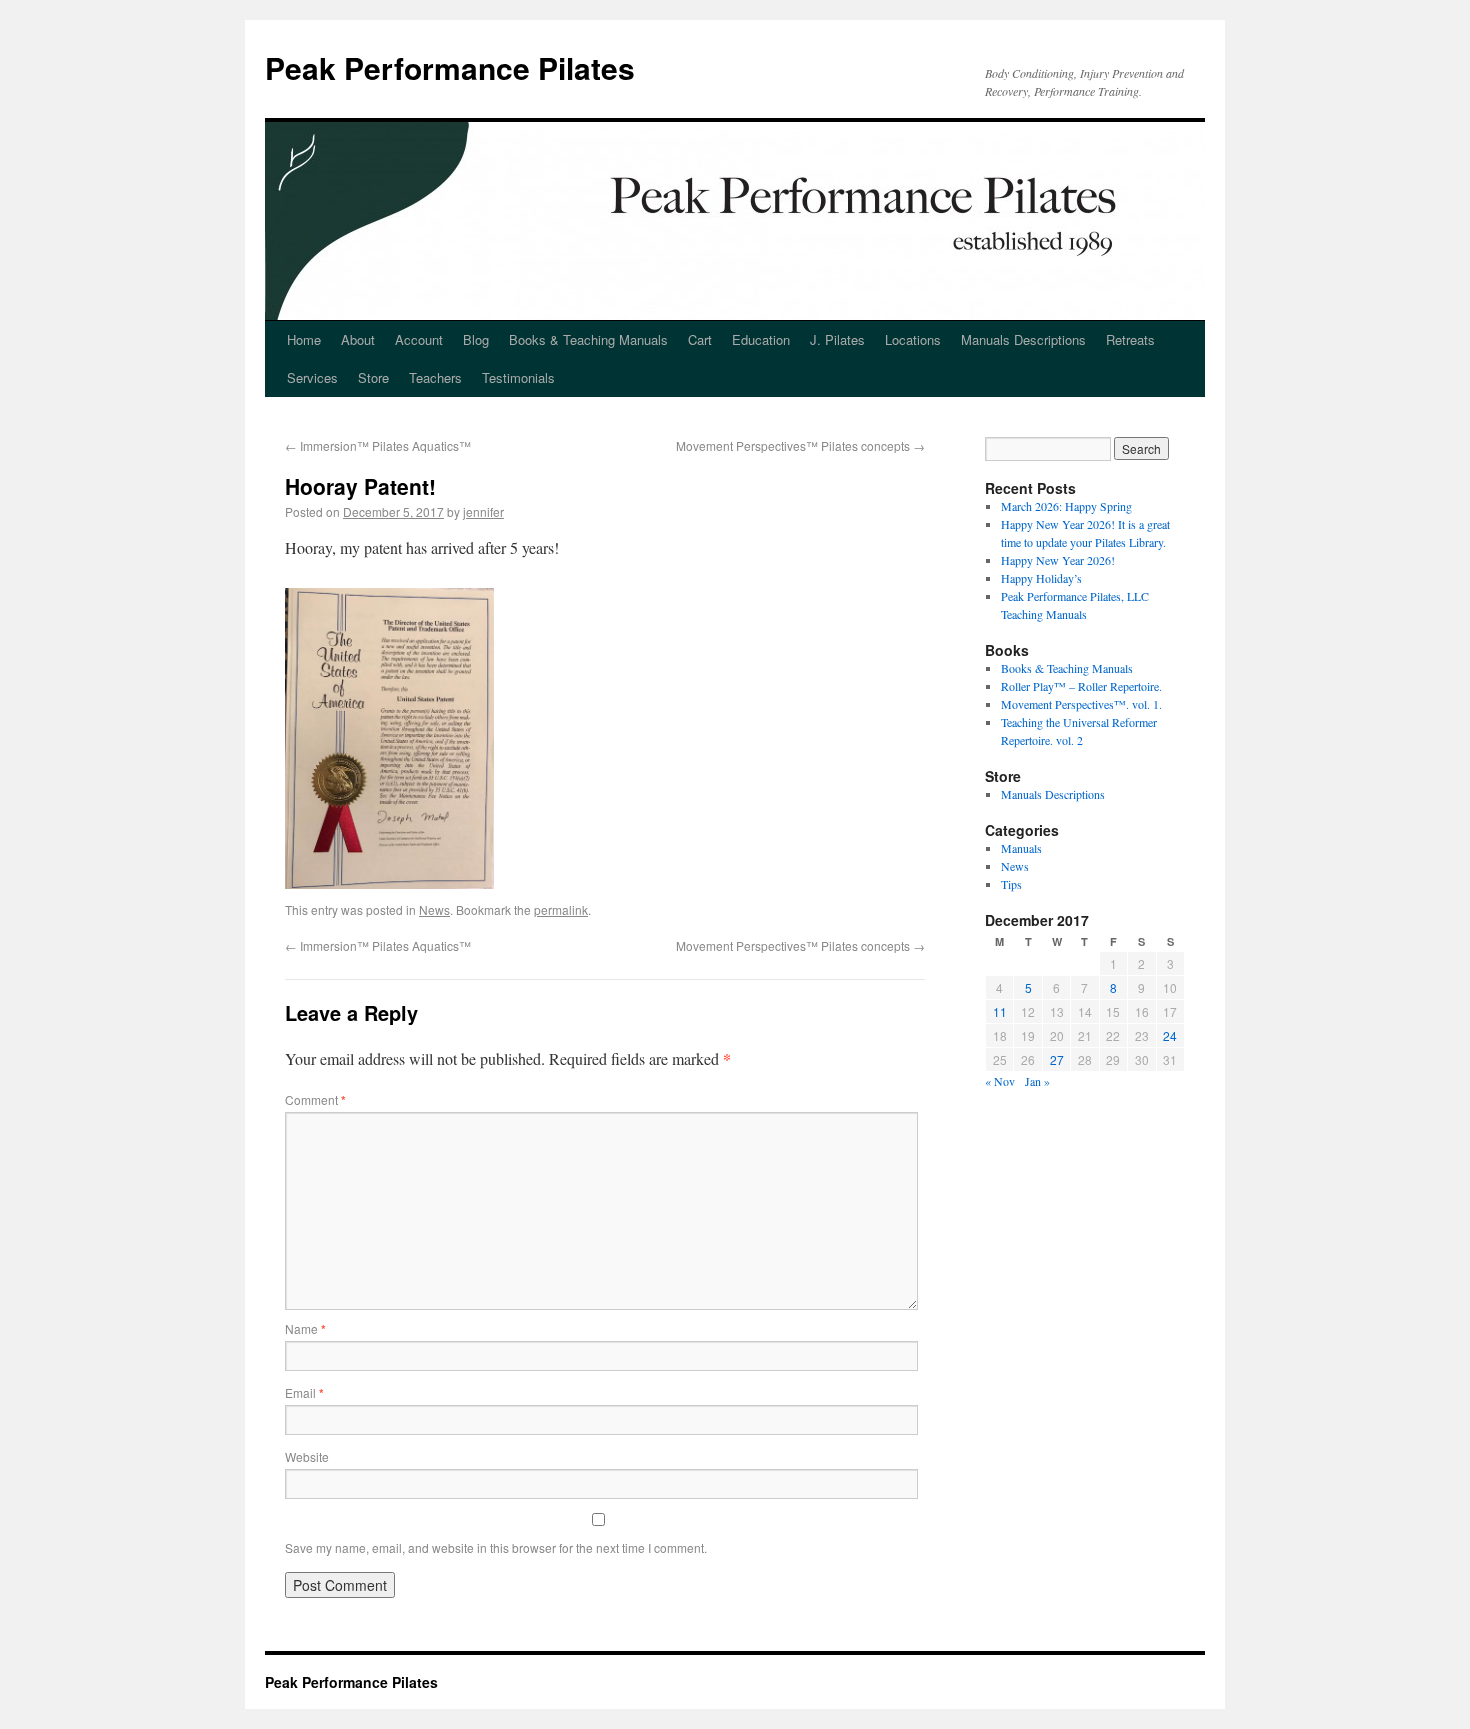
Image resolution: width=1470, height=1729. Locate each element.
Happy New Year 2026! (1058, 560)
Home (304, 339)
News (434, 909)
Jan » (1037, 1081)
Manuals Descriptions (1023, 339)
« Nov (1000, 1081)
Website (307, 1456)
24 (1170, 1035)
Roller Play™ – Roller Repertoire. (1081, 686)
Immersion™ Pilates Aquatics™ (378, 445)
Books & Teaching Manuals (588, 339)
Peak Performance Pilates (450, 67)
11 (1000, 1011)
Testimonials (518, 377)
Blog (476, 339)
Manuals (1021, 848)
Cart (700, 339)
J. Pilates (837, 339)
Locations (913, 339)
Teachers (435, 377)
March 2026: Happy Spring (1066, 506)
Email (304, 1392)
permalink (561, 909)
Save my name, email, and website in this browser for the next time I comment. (496, 1547)
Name (305, 1328)
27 (1057, 1059)
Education (761, 339)
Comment (315, 1099)
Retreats (1130, 339)
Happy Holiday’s (1041, 578)
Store (373, 377)
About (358, 339)
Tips (1011, 884)
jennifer (483, 511)
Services (312, 377)
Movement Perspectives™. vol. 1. (1081, 704)
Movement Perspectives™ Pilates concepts (800, 445)
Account (419, 339)
